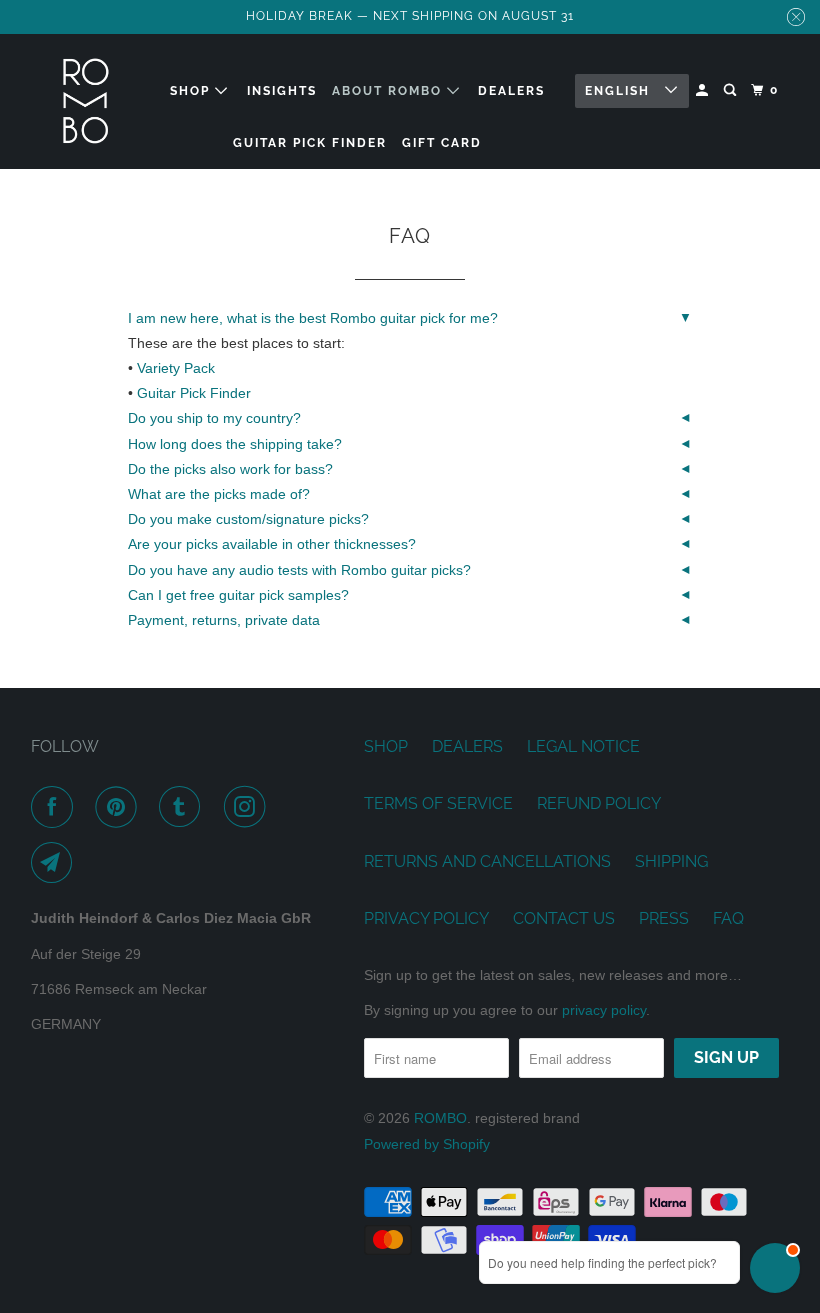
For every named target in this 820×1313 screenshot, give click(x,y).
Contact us (564, 918)
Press (664, 918)
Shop (192, 91)
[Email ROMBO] (56, 863)
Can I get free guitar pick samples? (238, 595)
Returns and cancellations (487, 861)
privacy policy (604, 1010)
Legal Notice (583, 746)
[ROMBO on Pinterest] (120, 807)
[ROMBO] (86, 101)
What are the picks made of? (219, 494)
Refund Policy (599, 803)
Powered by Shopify (427, 1144)
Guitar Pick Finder (194, 393)
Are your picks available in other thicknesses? (272, 544)
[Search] (732, 90)
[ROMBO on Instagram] (249, 807)
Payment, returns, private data (224, 620)
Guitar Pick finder (310, 143)
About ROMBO (389, 91)
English (620, 91)
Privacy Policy (426, 918)
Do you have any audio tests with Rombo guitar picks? (299, 570)
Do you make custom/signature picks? (248, 519)
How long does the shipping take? (235, 444)
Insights (282, 91)
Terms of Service (438, 803)
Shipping (671, 861)
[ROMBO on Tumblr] (184, 807)
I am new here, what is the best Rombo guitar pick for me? (313, 318)
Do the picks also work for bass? (230, 469)
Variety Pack (176, 368)
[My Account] (704, 90)
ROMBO (440, 1118)
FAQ (728, 918)
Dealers (511, 91)
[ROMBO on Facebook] (56, 807)
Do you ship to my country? (214, 418)
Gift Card (442, 143)
